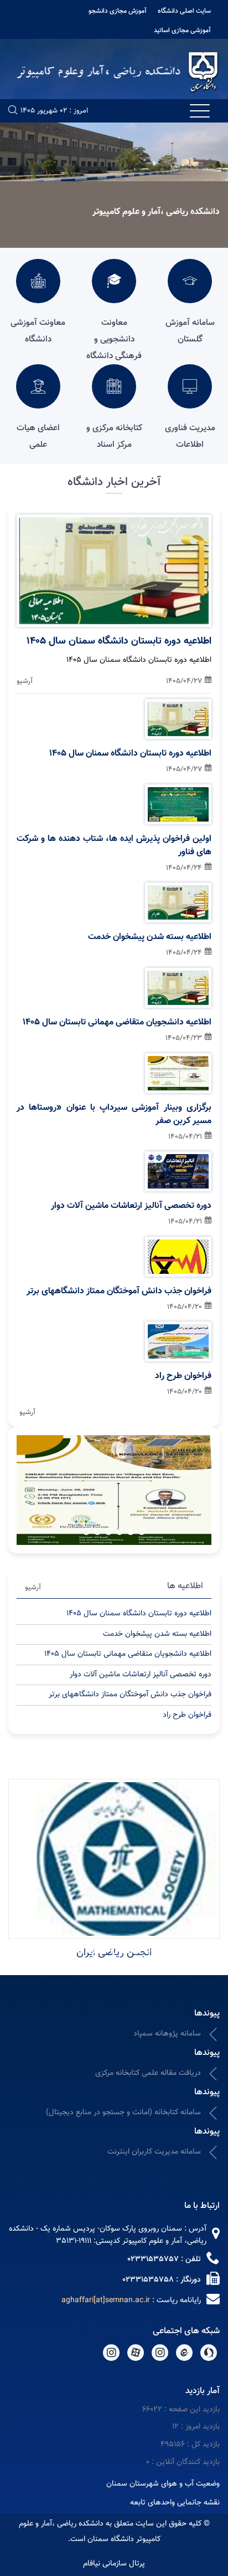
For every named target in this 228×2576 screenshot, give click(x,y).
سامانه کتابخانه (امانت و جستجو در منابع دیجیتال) (123, 2113)
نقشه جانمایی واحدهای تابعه (175, 2503)
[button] (142, 1532)
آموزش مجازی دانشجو (118, 11)
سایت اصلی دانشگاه (184, 11)
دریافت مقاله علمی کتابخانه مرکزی (148, 2073)
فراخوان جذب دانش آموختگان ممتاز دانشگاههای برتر (119, 1292)
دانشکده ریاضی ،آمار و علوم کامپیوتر (156, 212)
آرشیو (25, 681)
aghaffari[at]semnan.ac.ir (106, 2300)
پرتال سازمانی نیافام (114, 2564)
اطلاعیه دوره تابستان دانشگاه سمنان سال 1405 (119, 641)
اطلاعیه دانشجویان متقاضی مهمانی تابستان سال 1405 (117, 1023)
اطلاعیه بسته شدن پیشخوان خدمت (150, 937)
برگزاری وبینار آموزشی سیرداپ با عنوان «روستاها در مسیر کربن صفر (114, 1115)
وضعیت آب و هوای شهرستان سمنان (163, 2484)
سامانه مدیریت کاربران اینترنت (154, 2152)
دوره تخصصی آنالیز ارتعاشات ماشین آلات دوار (131, 1206)
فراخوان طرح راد (183, 1376)
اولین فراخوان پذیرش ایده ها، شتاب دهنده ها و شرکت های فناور (114, 846)
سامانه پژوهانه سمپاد (167, 2034)
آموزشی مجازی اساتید (182, 30)
